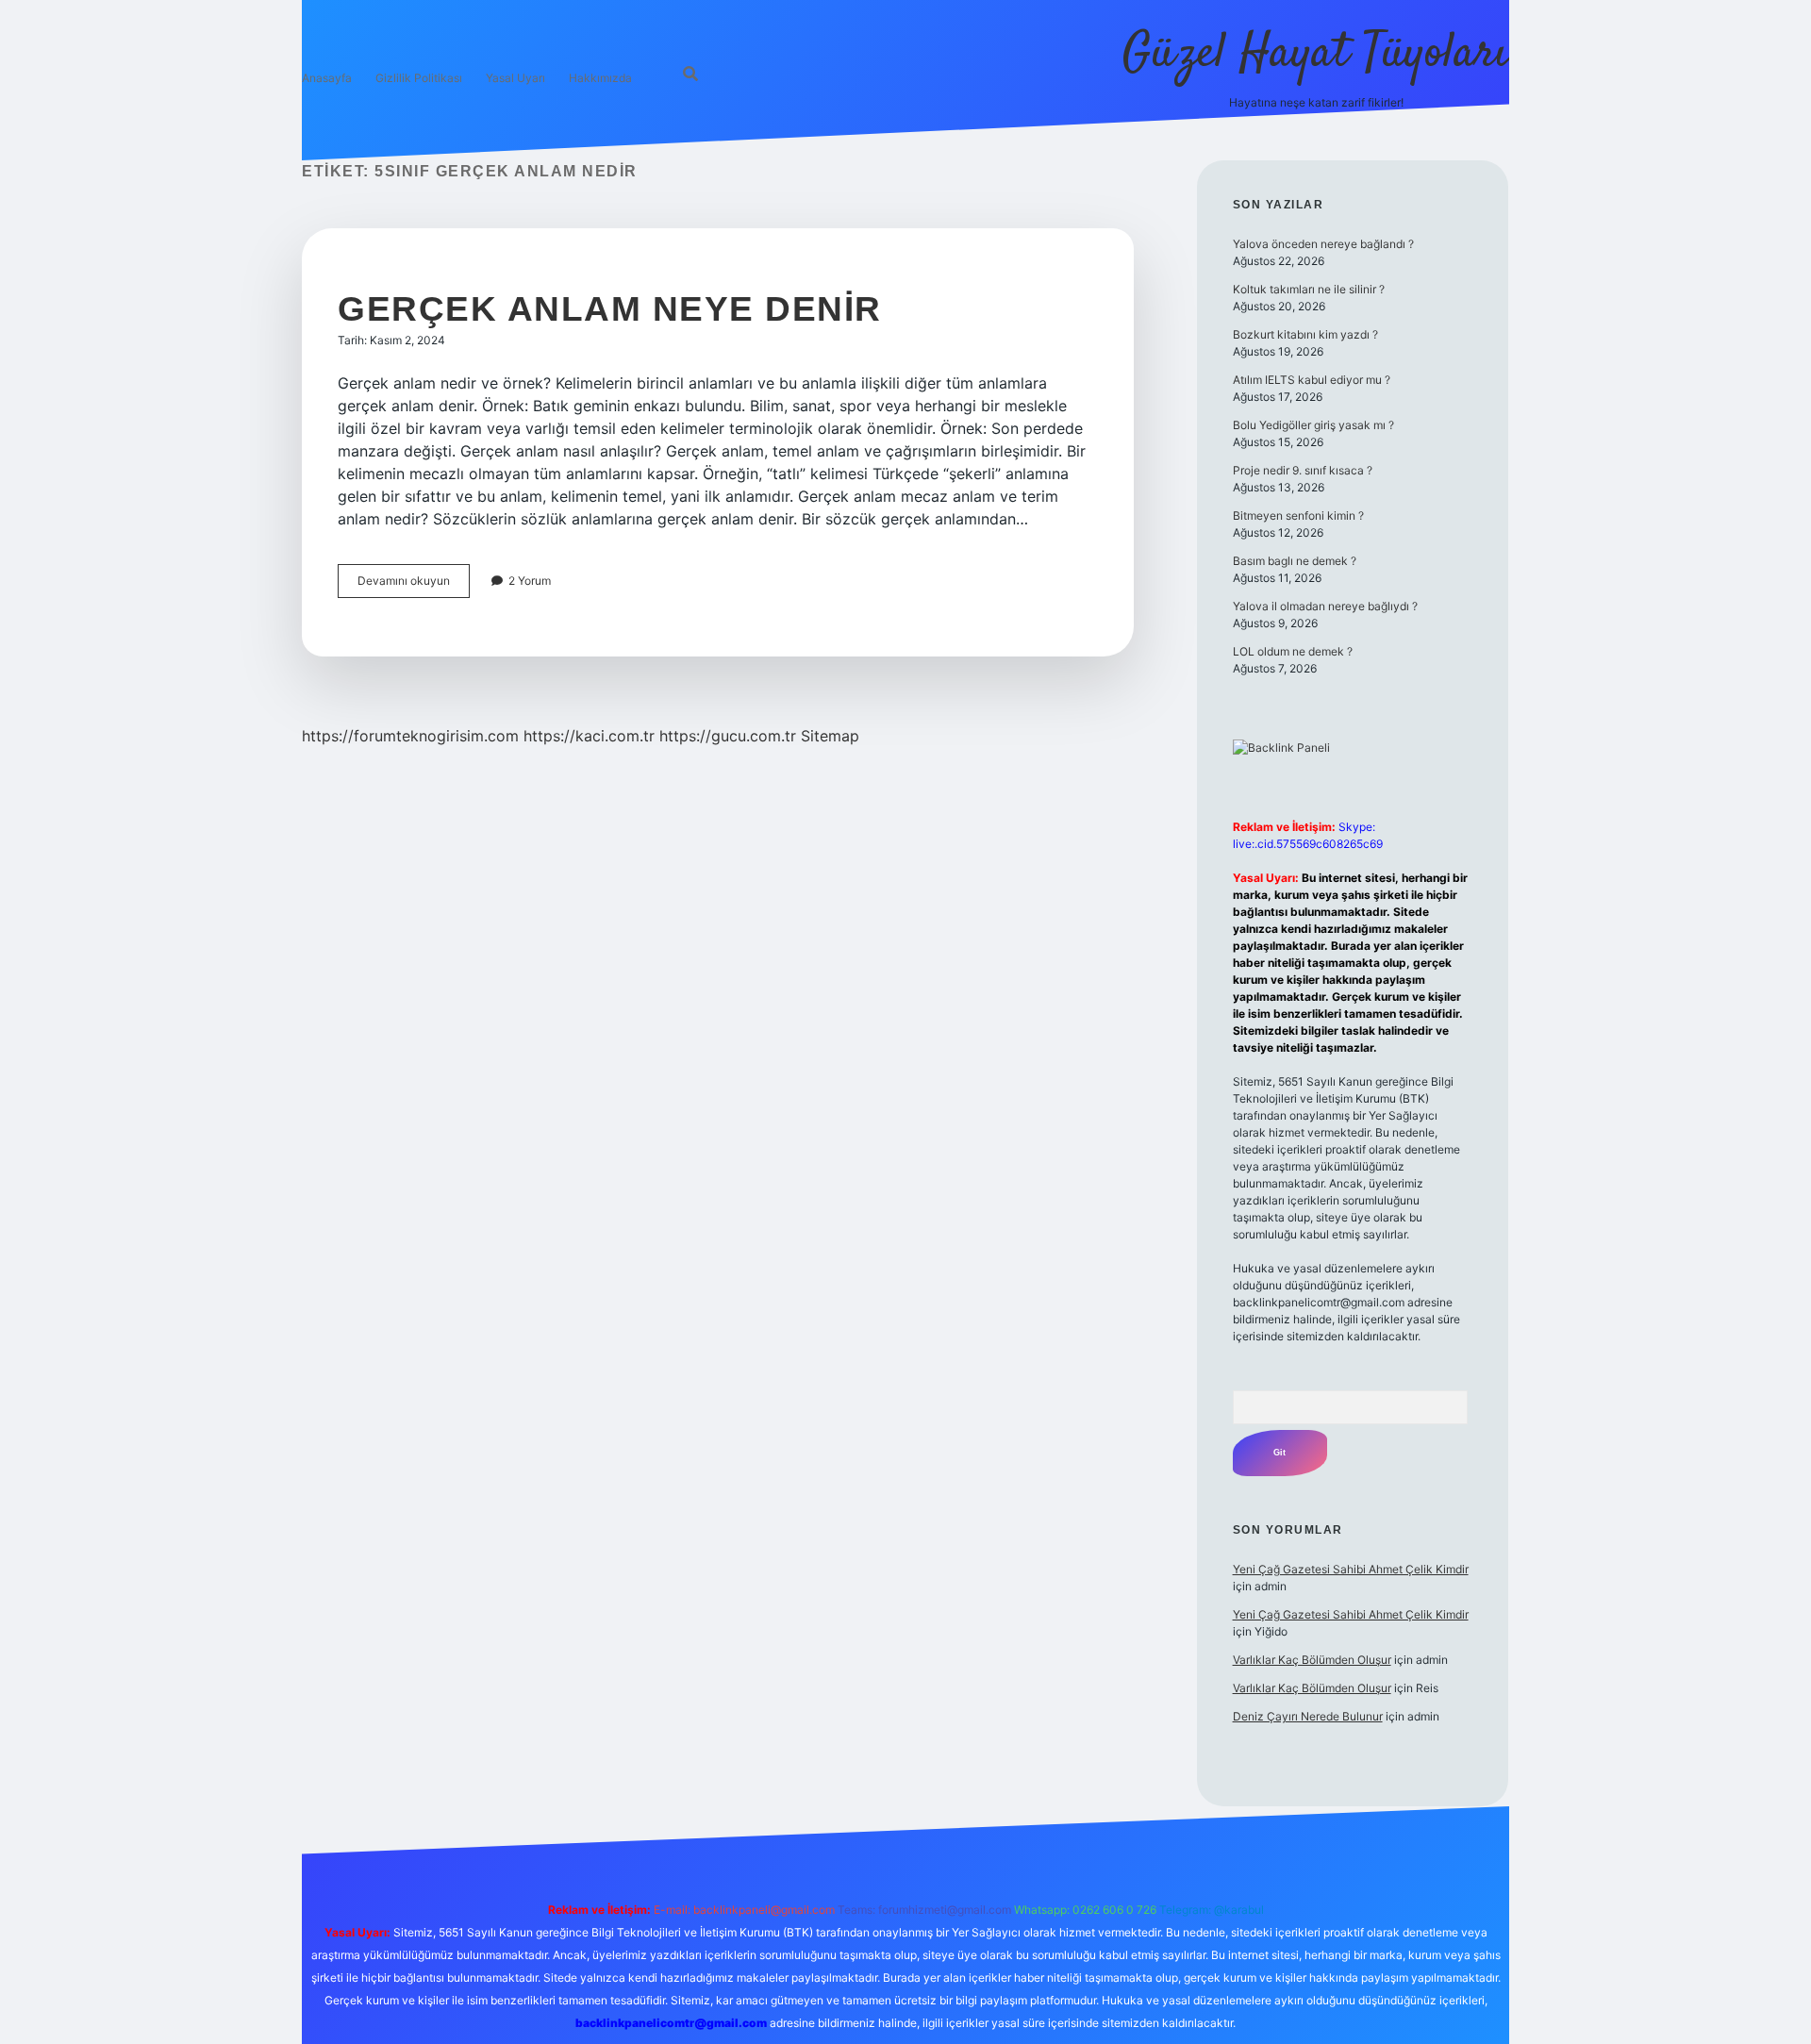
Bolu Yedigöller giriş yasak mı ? (1313, 425)
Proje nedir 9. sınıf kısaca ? (1303, 470)
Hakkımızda (600, 78)
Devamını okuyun (414, 585)
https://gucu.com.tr (728, 736)
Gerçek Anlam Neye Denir (610, 309)
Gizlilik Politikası (419, 78)
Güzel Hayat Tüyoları (1316, 54)
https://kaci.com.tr (589, 736)
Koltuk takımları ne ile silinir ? (1309, 289)
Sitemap (830, 736)
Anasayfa (327, 78)
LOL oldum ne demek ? (1293, 651)
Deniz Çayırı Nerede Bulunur (1308, 1716)
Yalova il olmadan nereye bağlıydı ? (1325, 606)
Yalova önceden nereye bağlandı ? (1323, 244)
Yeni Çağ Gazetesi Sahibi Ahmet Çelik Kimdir (1351, 1569)
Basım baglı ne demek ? (1295, 561)
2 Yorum (530, 581)
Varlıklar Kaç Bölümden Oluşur (1312, 1660)
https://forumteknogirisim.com (410, 736)
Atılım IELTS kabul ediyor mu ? (1312, 380)
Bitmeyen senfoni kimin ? (1298, 515)
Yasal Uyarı (515, 78)
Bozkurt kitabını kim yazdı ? (1305, 334)
